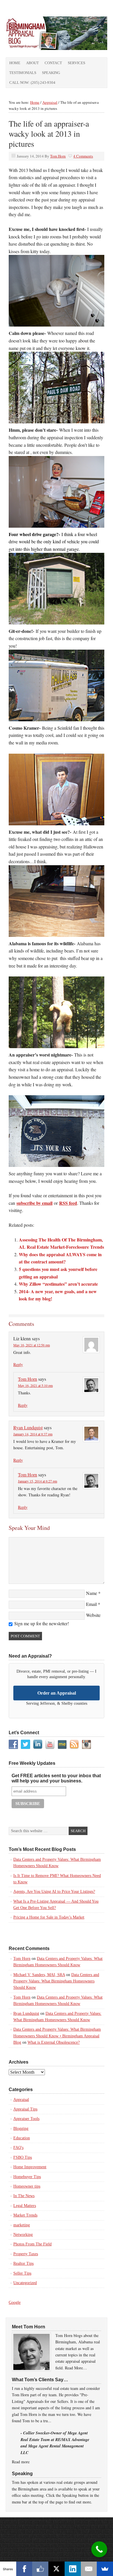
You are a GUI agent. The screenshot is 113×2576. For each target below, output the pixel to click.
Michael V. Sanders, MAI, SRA (39, 1975)
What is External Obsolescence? (54, 2042)
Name (92, 1593)
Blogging (21, 2129)
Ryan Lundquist (28, 1427)
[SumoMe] (105, 2569)
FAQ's (18, 2148)
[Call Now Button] (99, 2549)
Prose (42, 2530)
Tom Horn (58, 156)
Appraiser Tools (26, 2119)
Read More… (76, 2368)
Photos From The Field (32, 2244)
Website (93, 1615)
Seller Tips (22, 2273)
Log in (57, 2536)
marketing (22, 2225)
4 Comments (83, 156)
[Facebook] (24, 2569)
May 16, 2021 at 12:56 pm (32, 1345)
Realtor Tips (23, 2263)
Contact (53, 63)
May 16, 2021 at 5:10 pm (35, 1385)
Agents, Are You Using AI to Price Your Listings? (54, 1892)
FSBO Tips (23, 2157)
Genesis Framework (70, 2530)
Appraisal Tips (25, 2109)
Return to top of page (57, 2523)
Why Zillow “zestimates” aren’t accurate (58, 1284)
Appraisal (21, 2100)
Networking (23, 2235)
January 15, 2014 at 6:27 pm (38, 1481)
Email (91, 1604)
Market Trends (25, 2215)
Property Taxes (26, 2254)
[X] (57, 2569)
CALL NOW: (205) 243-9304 (32, 83)
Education (22, 2138)
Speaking (51, 73)
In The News (24, 2196)
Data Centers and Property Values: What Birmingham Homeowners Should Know (56, 1981)
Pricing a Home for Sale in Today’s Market (49, 1917)
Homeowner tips (27, 2186)
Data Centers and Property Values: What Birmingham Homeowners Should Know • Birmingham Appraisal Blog (57, 2036)
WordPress (98, 2530)
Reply (18, 1364)
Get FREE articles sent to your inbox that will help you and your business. (56, 1778)
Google (15, 2302)
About (32, 63)
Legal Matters (25, 2206)
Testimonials (23, 73)
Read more (21, 2462)
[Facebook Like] (40, 2569)
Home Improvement (30, 2167)
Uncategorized (25, 2283)
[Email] (89, 2569)
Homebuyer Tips (27, 2177)
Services (76, 63)
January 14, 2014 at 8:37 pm (33, 1434)
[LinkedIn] (73, 2569)
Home (15, 63)
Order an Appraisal (57, 1693)
